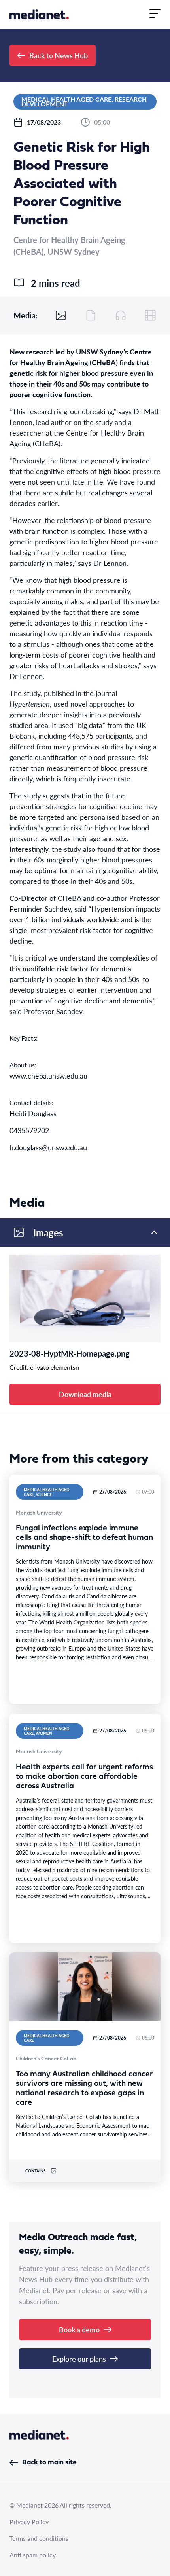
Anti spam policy (33, 2555)
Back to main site (49, 2463)
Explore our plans (79, 2359)
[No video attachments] (150, 315)
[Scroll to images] (61, 315)
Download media (85, 1394)
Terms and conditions (39, 2538)
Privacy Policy (29, 2522)
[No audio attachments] (121, 315)
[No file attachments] (91, 315)
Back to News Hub (59, 55)
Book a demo (79, 2329)
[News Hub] (39, 14)
